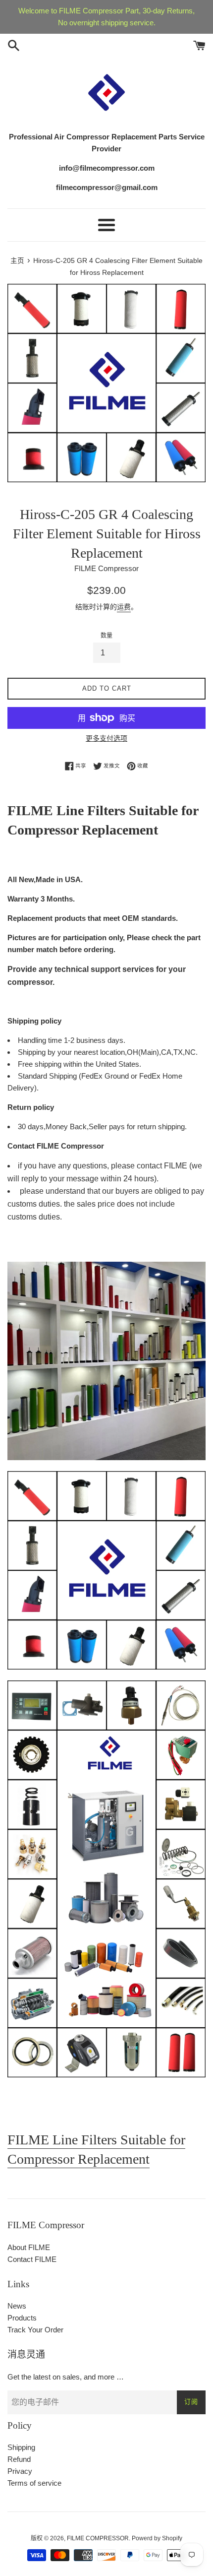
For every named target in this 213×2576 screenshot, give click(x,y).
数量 (106, 636)
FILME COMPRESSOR (98, 2538)
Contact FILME (32, 2259)
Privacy (20, 2471)
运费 (124, 607)
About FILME (29, 2247)
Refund (19, 2459)
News (17, 2306)
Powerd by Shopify (157, 2538)
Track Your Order (35, 2330)
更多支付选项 (106, 738)
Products (22, 2318)
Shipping (21, 2447)
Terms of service (34, 2483)
